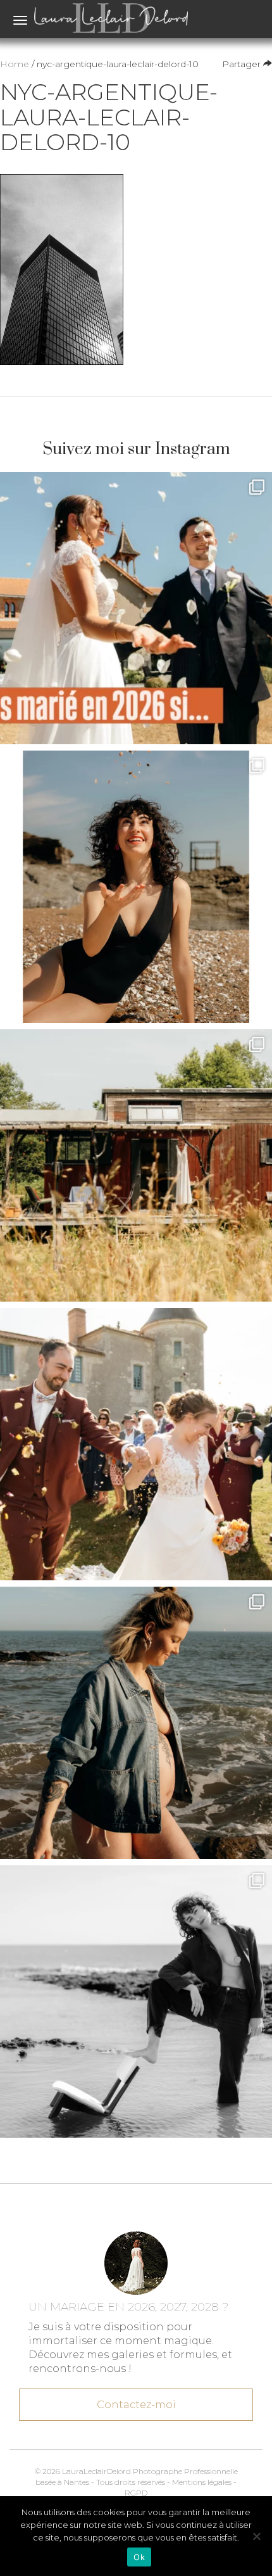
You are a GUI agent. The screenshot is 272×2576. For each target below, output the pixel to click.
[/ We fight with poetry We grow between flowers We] (136, 2002)
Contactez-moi (136, 2405)
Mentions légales (202, 2482)
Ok (139, 2557)
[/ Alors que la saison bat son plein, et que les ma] (136, 608)
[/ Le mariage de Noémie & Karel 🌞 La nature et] (136, 1165)
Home (15, 64)
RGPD (136, 2493)
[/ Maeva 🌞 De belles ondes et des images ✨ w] (136, 887)
